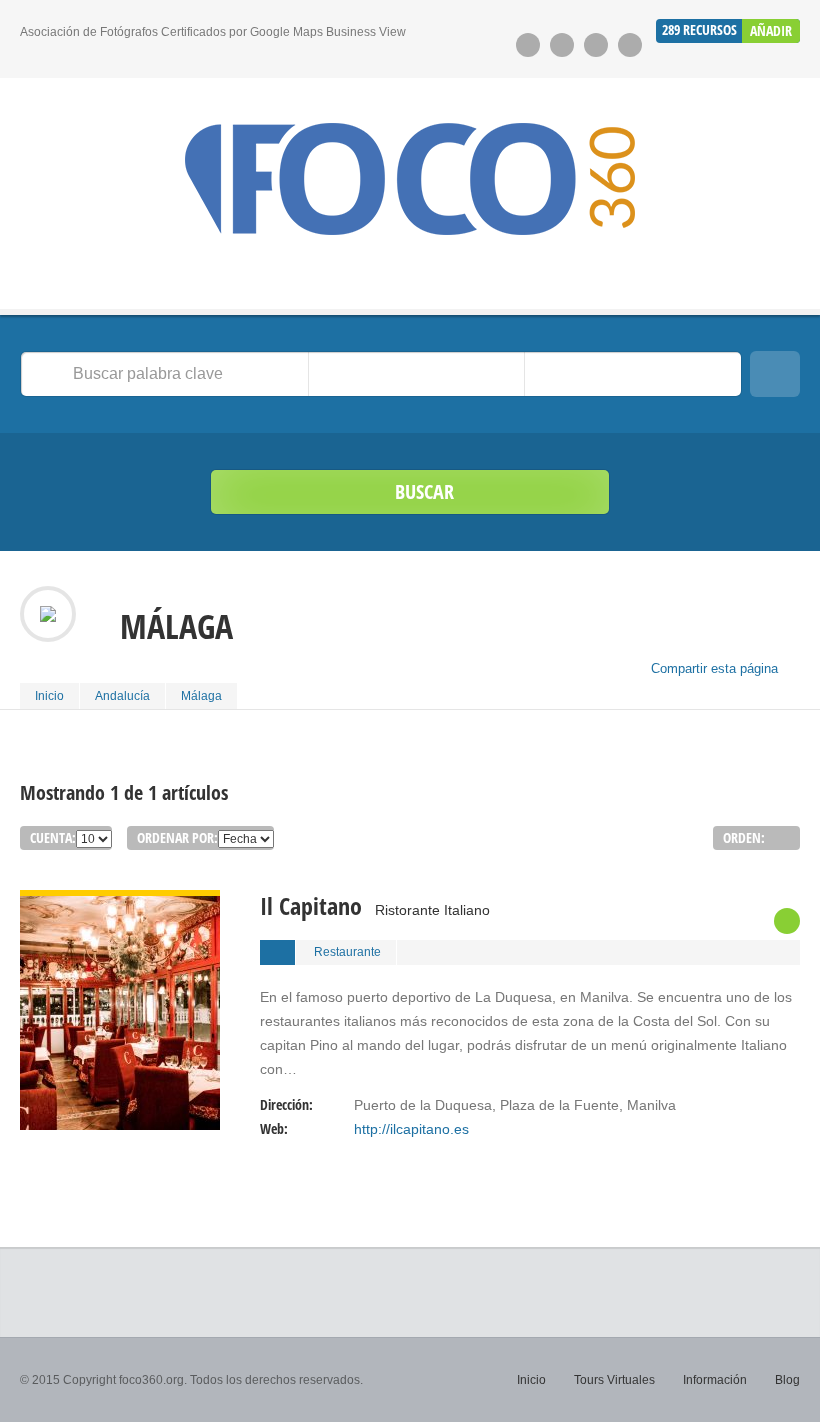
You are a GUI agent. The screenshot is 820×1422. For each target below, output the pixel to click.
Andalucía (122, 696)
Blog (787, 1380)
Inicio (49, 696)
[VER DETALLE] (120, 902)
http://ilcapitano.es (411, 1129)
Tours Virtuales (614, 1380)
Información (715, 1380)
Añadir (771, 30)
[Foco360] (410, 179)
